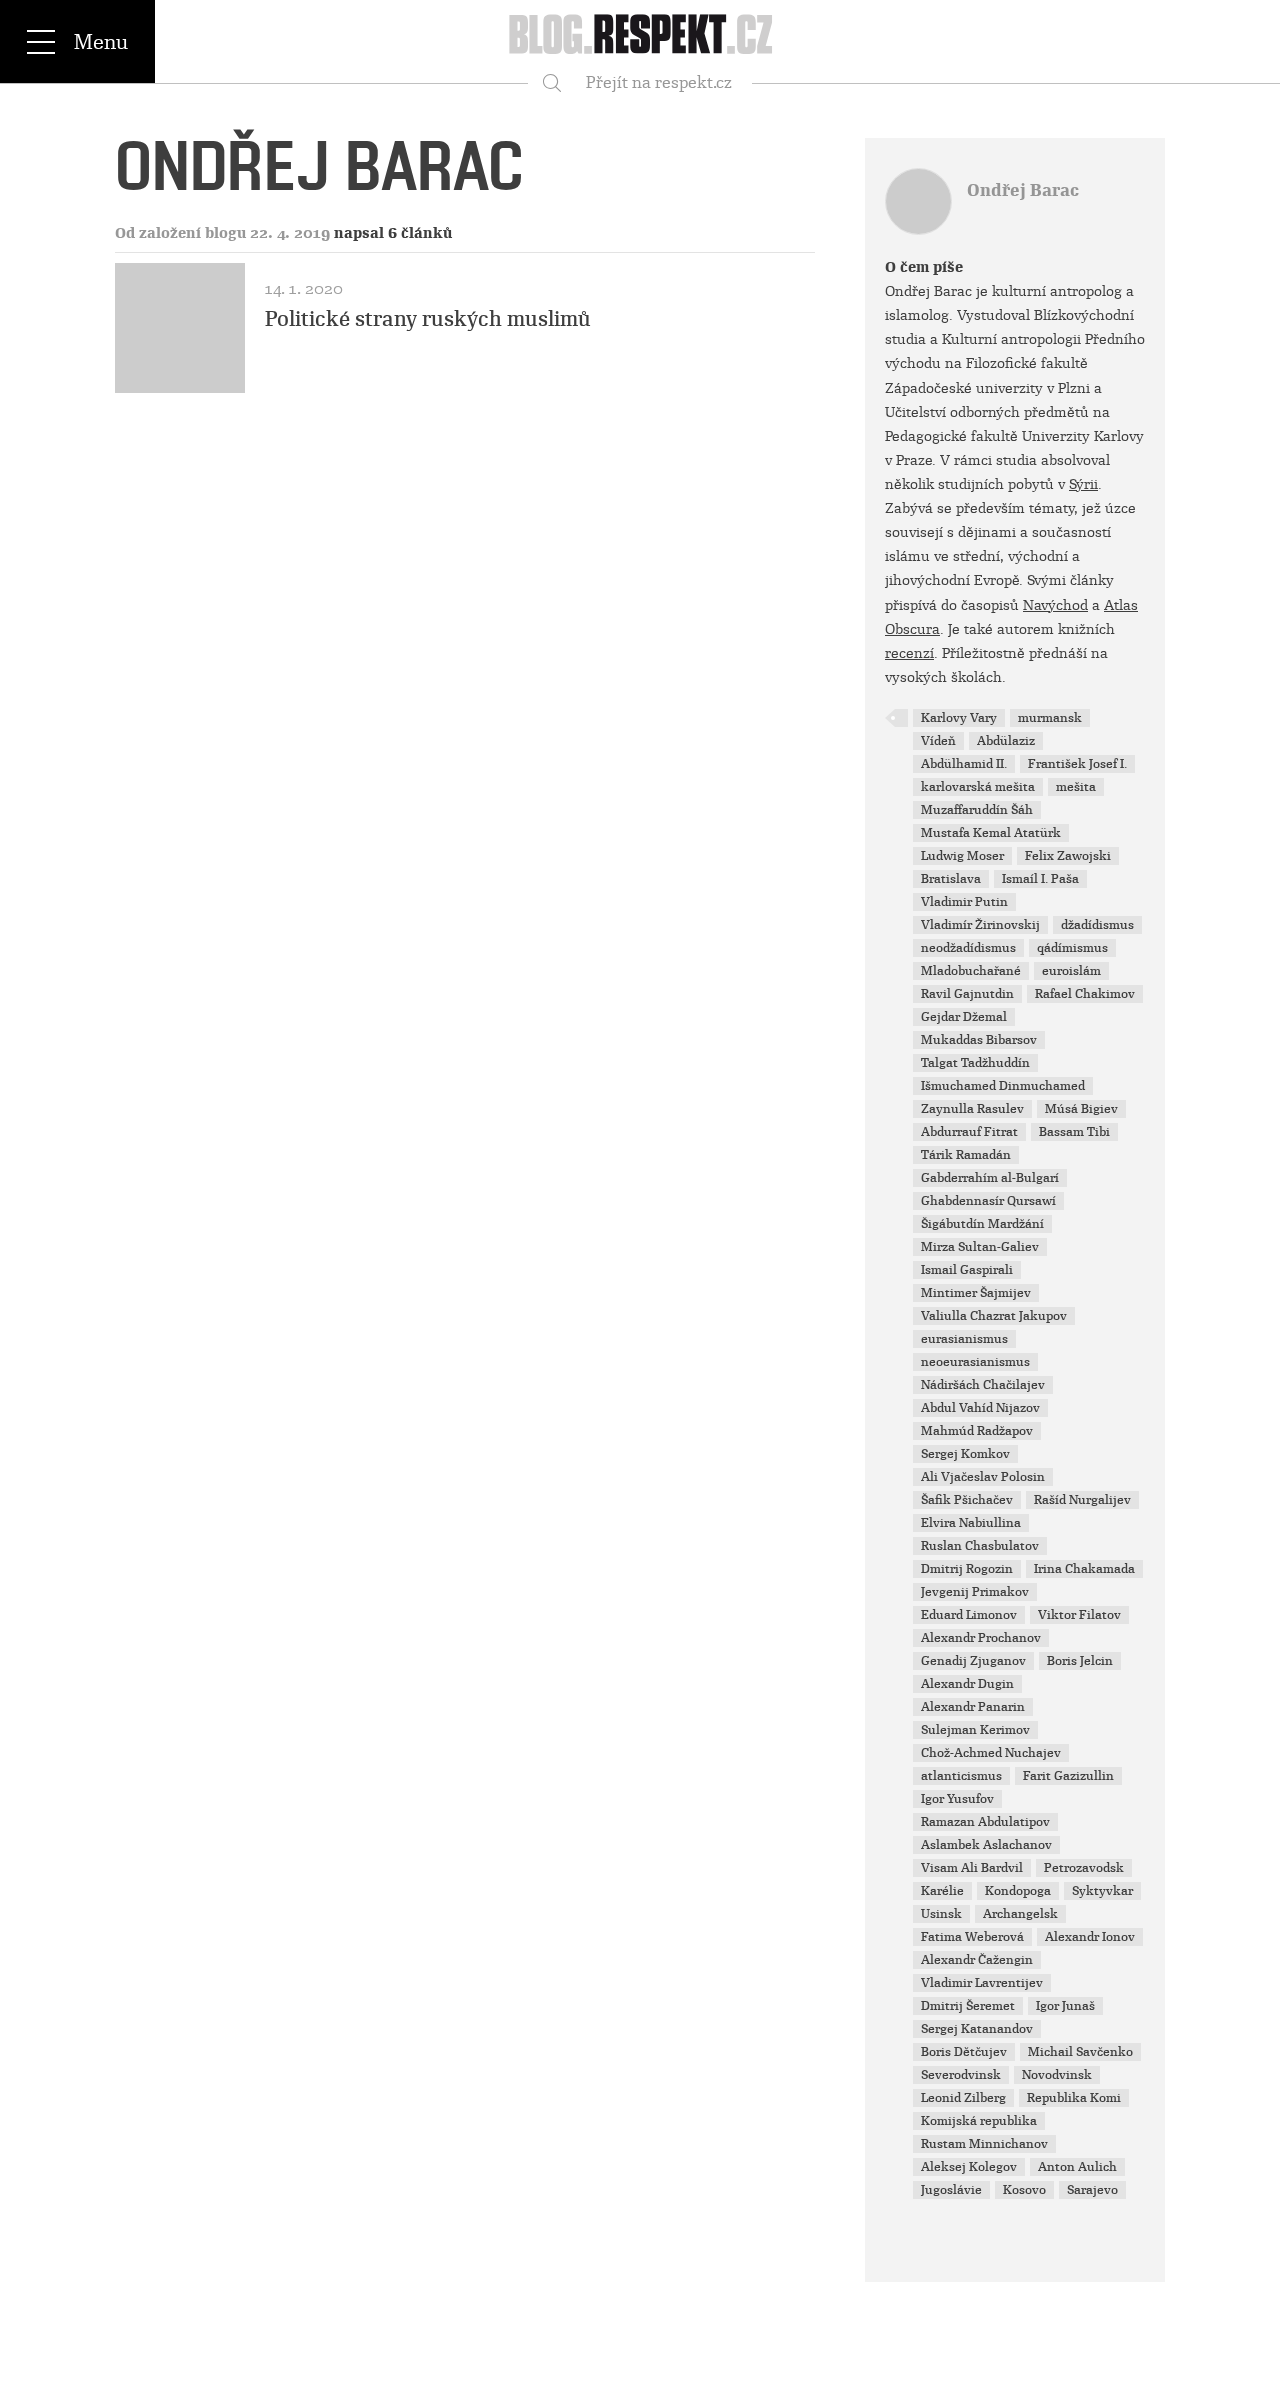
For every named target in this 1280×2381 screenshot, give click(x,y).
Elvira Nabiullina (971, 1523)
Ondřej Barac (1023, 190)
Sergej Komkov (965, 1454)
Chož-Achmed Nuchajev (991, 1753)
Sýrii (1083, 484)
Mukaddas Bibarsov (979, 1040)
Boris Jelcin (1080, 1661)
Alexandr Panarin (973, 1707)
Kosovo (1024, 2190)
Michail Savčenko (1080, 2052)
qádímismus (1072, 948)
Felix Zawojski (1068, 856)
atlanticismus (961, 1776)
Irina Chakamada (1084, 1569)
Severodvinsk (961, 2075)
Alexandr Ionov (1090, 1937)
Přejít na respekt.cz (659, 82)
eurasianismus (964, 1339)
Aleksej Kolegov (969, 2167)
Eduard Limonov (969, 1615)
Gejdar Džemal (964, 1017)
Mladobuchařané (971, 971)
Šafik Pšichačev (967, 1500)
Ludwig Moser (962, 856)
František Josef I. (1077, 764)
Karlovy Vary (959, 718)
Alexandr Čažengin (977, 1960)
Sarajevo (1092, 2190)
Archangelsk (1020, 1914)
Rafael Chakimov (1085, 994)
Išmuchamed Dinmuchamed (1003, 1086)
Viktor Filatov (1079, 1615)
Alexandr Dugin (967, 1684)
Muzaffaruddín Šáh (977, 810)
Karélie (942, 1891)
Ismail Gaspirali (967, 1270)
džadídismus (1097, 925)
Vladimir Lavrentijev (982, 1983)
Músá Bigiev (1081, 1109)
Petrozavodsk (1084, 1868)
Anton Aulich (1077, 2167)
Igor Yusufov (957, 1799)
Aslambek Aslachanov (986, 1845)
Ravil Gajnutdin (967, 994)
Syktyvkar (1102, 1891)
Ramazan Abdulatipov (985, 1822)
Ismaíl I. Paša (1040, 879)
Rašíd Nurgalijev (1082, 1500)
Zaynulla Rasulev (972, 1109)
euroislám (1071, 971)
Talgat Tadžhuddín (975, 1063)
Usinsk (941, 1914)
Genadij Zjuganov (973, 1661)
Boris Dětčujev (964, 2052)
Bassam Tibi (1074, 1132)
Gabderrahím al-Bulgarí (990, 1178)
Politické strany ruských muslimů (428, 319)
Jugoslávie (951, 2190)
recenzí (909, 653)
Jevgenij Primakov (975, 1592)
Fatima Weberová (972, 1937)
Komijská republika (979, 2121)
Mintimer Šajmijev (976, 1293)
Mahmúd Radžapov (977, 1431)
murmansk (1050, 718)
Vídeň (938, 741)
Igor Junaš (1065, 2006)
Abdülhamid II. (964, 764)
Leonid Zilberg (963, 2098)
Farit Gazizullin (1068, 1776)
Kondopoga (1018, 1891)
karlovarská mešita (978, 787)
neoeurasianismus (975, 1362)
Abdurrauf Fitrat (969, 1132)
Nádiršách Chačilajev (983, 1385)
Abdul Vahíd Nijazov (980, 1408)
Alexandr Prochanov (981, 1638)
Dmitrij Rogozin (967, 1569)
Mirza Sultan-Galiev (980, 1247)
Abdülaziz (1006, 741)
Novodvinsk (1057, 2075)
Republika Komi (1074, 2098)
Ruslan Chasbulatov (980, 1546)
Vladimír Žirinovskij (980, 925)
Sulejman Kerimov (975, 1730)
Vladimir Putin (964, 902)
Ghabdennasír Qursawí (988, 1201)
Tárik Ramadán (966, 1155)
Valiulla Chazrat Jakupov (994, 1316)
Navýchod (1055, 605)
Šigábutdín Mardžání (982, 1224)
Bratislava (951, 879)
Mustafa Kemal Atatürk (991, 833)
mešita (1076, 787)
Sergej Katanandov (977, 2029)
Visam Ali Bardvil (972, 1868)
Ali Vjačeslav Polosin (983, 1477)
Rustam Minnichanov (984, 2144)
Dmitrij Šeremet (968, 2006)
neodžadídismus (968, 948)
